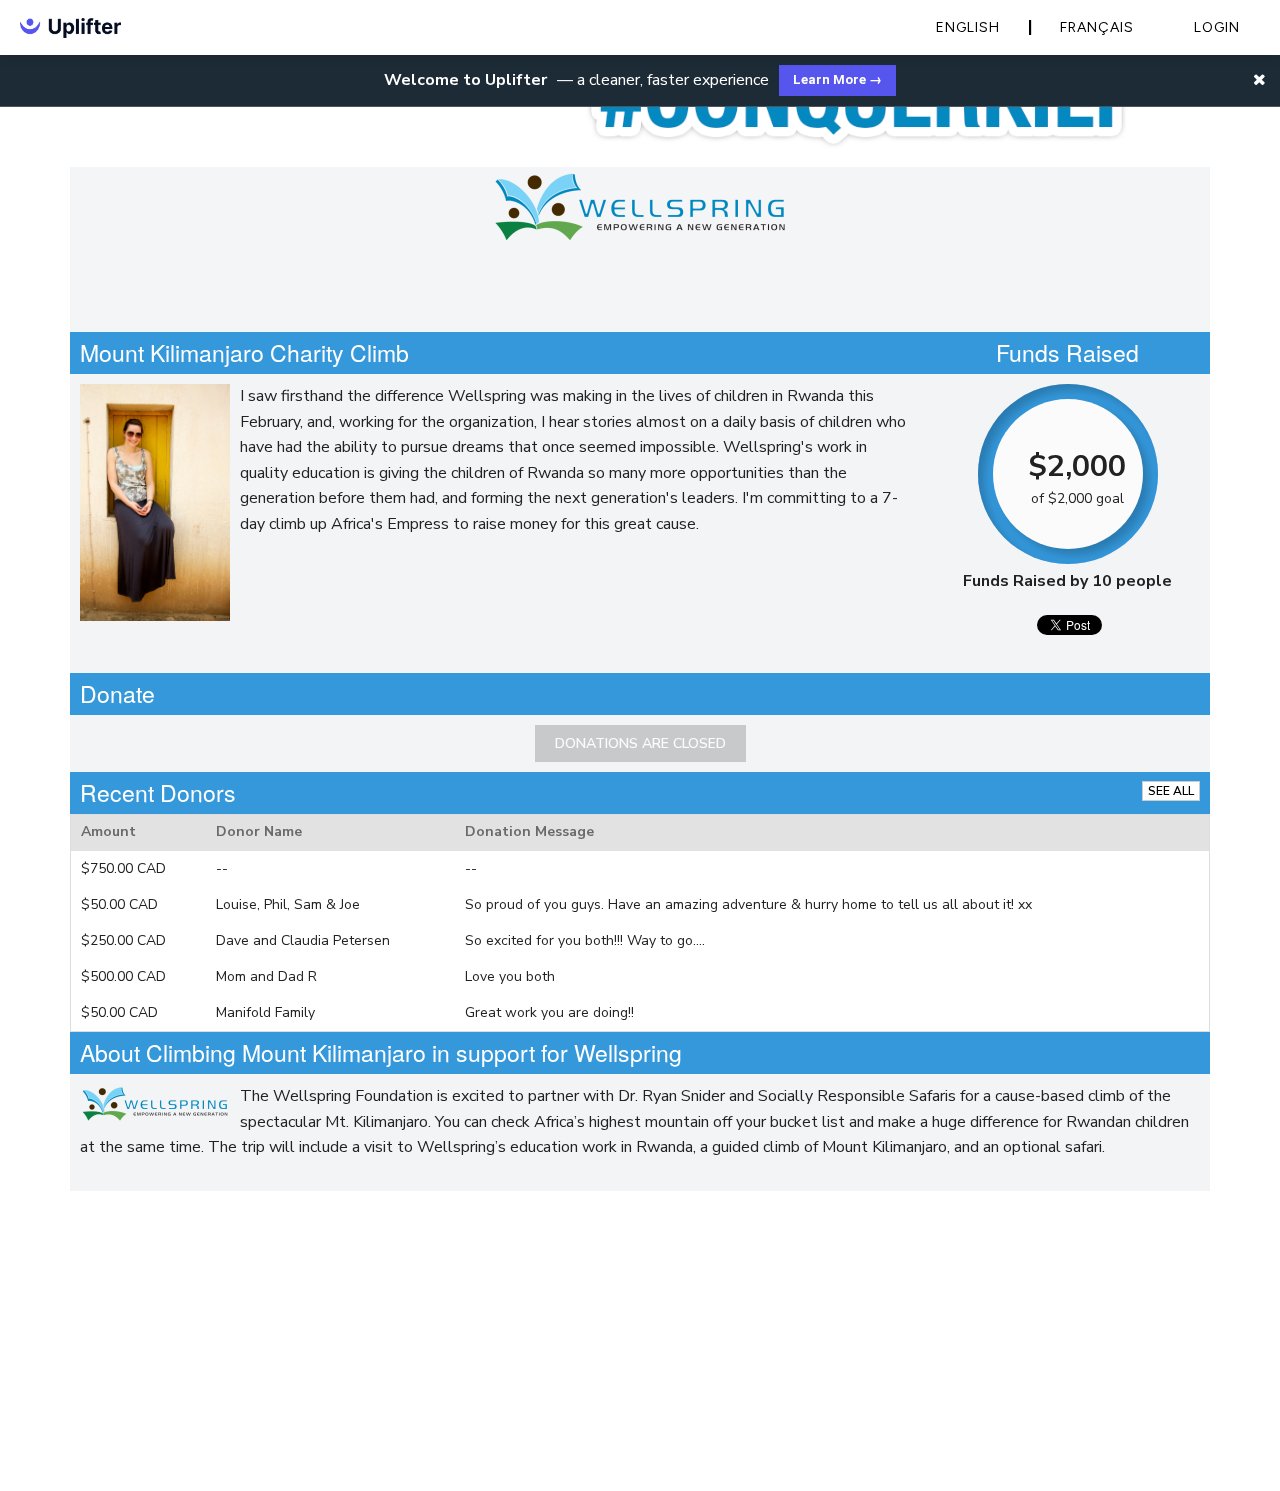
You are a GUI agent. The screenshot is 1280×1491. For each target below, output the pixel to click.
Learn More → (837, 79)
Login (1217, 27)
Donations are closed (640, 743)
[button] (1259, 80)
